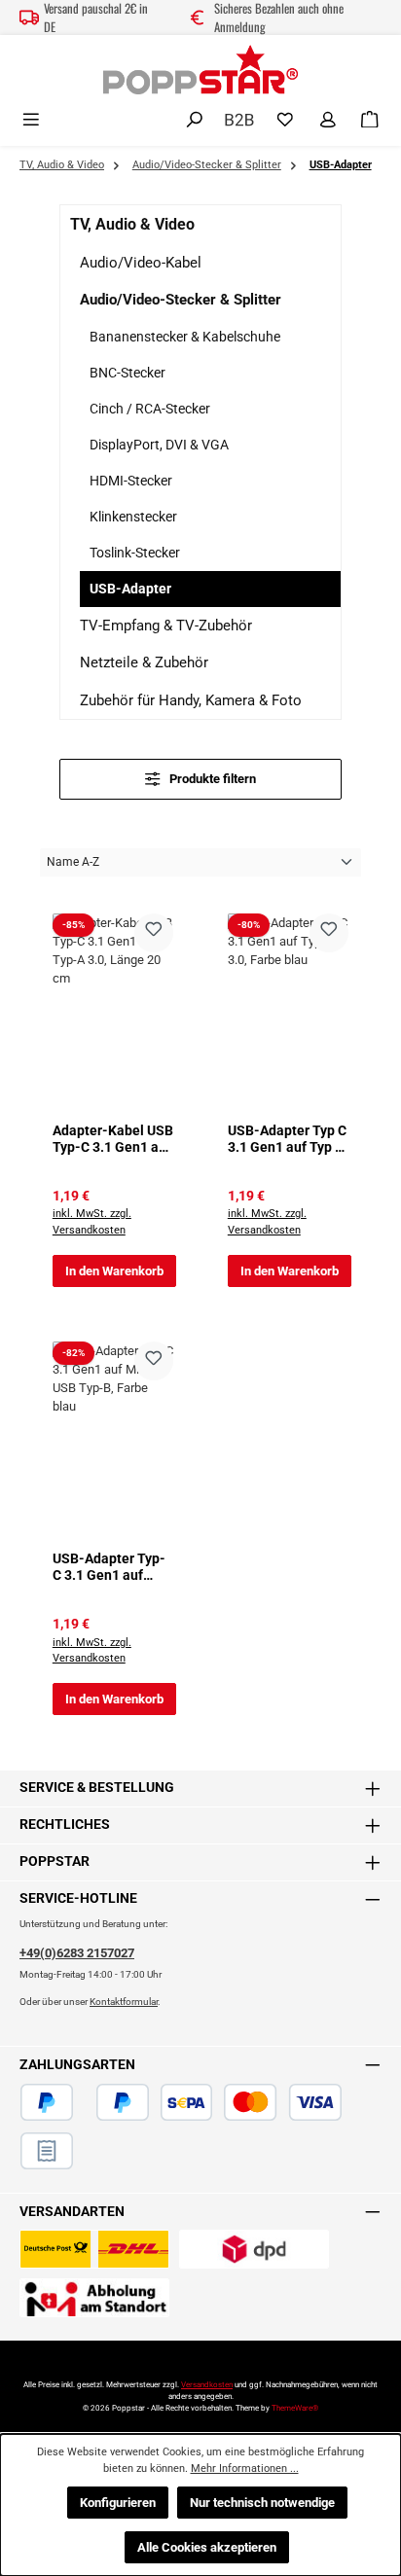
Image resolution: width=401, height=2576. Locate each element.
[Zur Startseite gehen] (200, 70)
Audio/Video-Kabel (141, 263)
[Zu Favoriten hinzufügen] (154, 933)
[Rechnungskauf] (47, 2151)
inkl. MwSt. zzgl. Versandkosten (92, 1222)
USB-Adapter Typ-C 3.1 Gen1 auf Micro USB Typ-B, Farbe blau (109, 1568)
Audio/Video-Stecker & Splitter (181, 300)
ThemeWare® (295, 2408)
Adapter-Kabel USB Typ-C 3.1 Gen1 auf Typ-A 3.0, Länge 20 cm (113, 1140)
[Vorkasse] (353, 2102)
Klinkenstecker (133, 517)
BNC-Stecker (128, 373)
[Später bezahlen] (123, 2102)
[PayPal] (47, 2102)
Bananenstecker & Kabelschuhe (185, 337)
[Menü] (31, 120)
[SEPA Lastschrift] (187, 2102)
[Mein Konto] (328, 120)
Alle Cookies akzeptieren (207, 2547)
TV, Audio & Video (132, 224)
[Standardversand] (94, 2249)
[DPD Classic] (254, 2249)
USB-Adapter (130, 589)
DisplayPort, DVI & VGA (159, 445)
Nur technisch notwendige (262, 2503)
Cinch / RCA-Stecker (150, 409)
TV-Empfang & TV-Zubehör (166, 626)
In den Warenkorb (114, 1271)
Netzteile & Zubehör (144, 662)
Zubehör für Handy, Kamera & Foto (191, 700)
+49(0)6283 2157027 (77, 1953)
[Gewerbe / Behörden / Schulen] (239, 118)
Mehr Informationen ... (245, 2469)
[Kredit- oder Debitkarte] (282, 2102)
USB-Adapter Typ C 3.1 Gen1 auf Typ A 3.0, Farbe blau (287, 1140)
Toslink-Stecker (135, 553)
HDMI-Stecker (131, 481)
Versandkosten (207, 2385)
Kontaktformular (124, 2002)
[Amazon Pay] (85, 2102)
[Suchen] (195, 120)
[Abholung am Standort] (94, 2298)
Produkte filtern (211, 779)
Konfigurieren (118, 2503)
